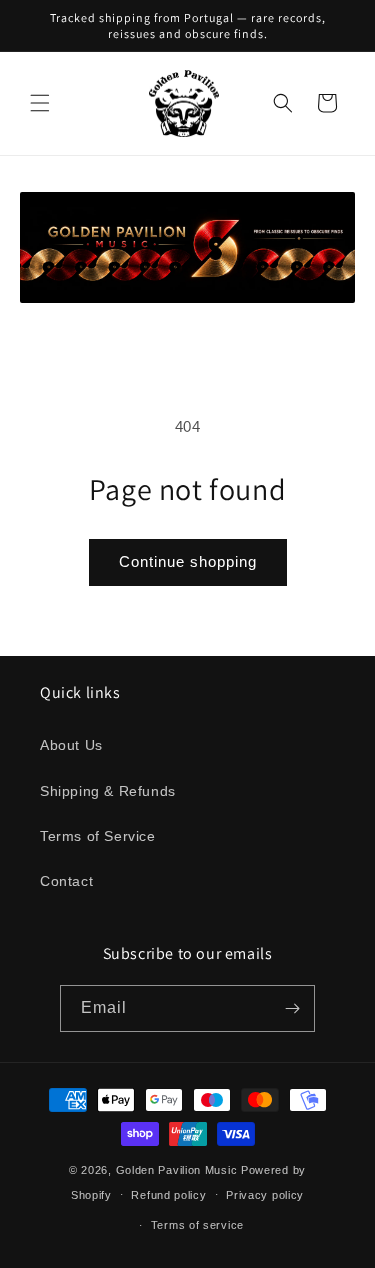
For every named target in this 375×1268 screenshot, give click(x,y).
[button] (40, 103)
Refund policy (168, 1195)
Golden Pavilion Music (177, 1170)
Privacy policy (265, 1195)
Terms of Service (98, 836)
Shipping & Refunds (108, 791)
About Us (71, 745)
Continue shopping (188, 561)
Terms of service (197, 1225)
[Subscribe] (292, 1008)
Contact (66, 881)
